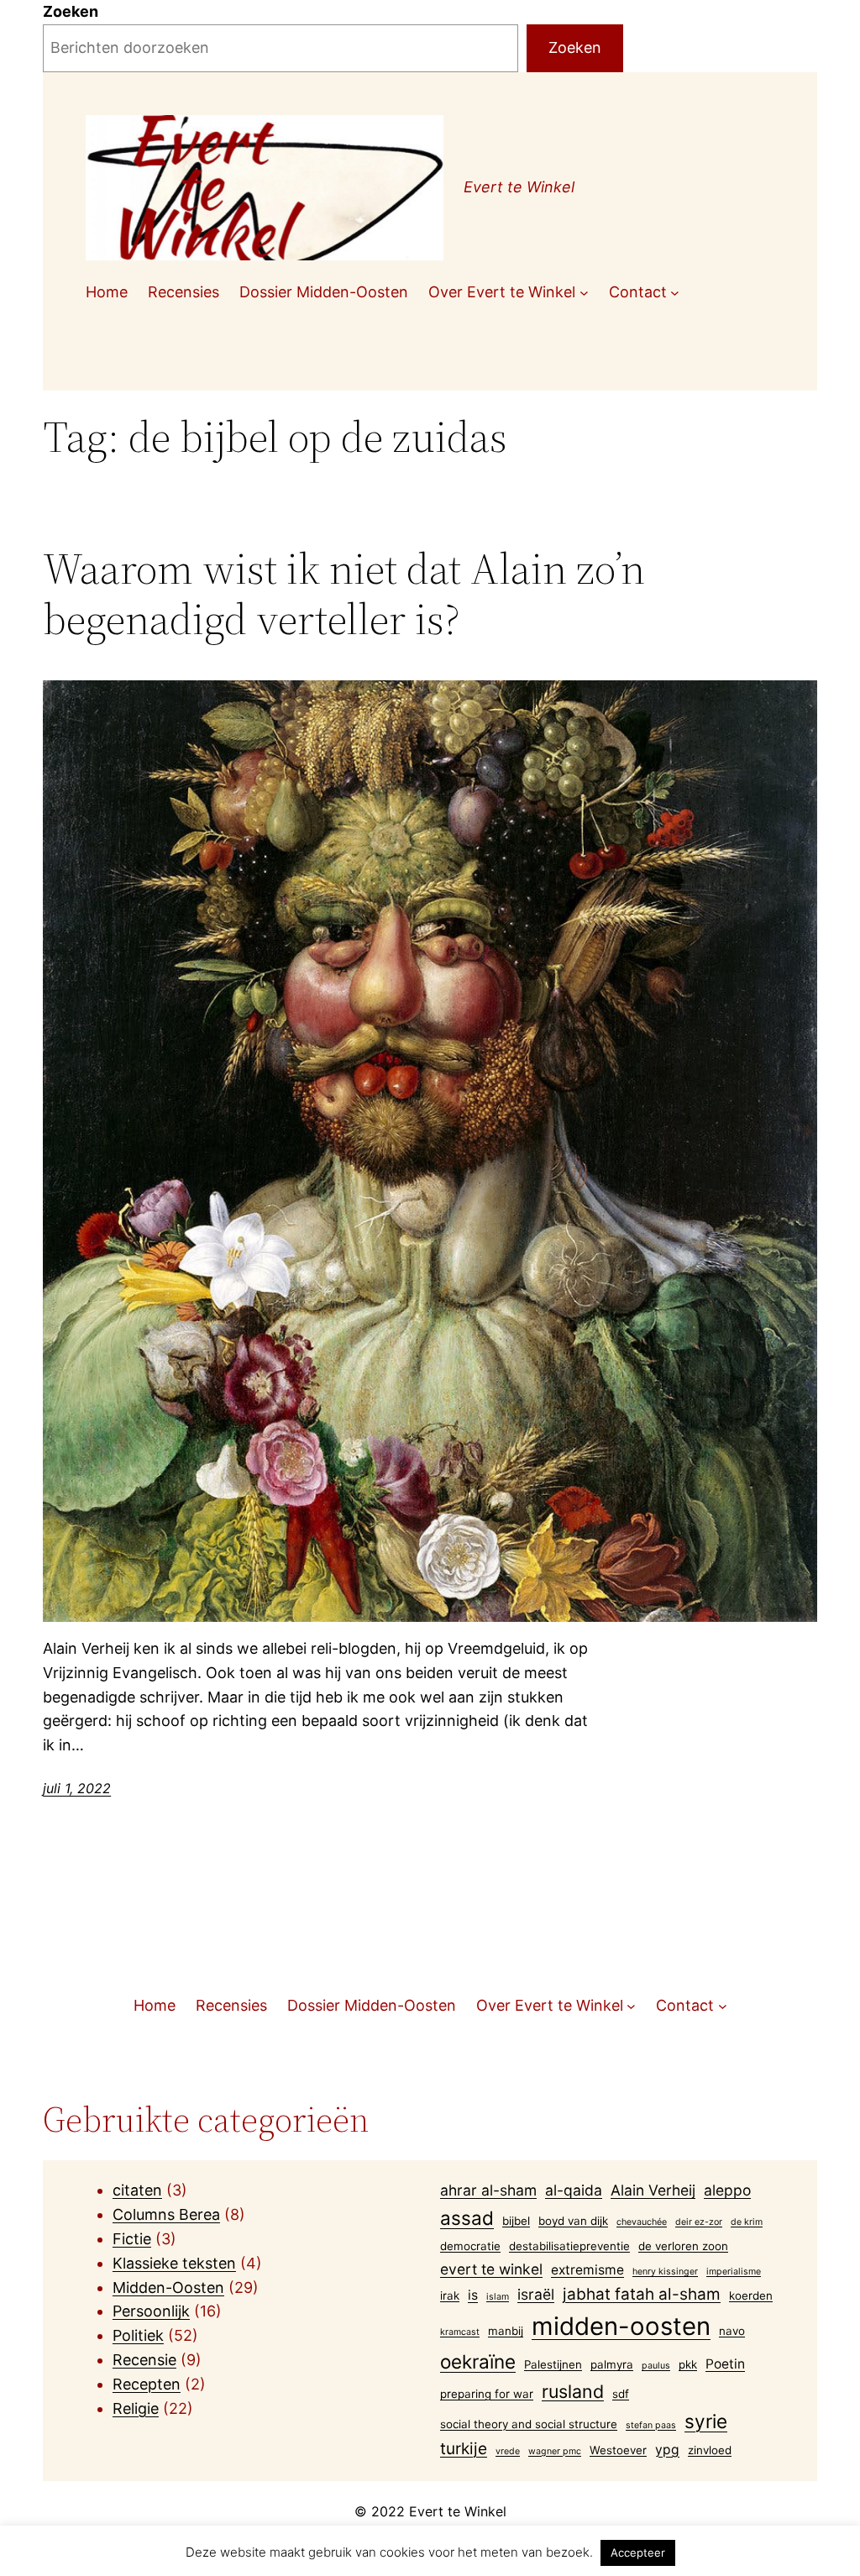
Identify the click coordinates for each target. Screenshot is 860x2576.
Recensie (144, 2360)
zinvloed (710, 2450)
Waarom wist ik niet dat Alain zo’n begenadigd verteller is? (344, 594)
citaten (137, 2190)
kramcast (460, 2332)
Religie (136, 2408)
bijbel (516, 2221)
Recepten (147, 2384)
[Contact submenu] (675, 293)
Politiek (138, 2335)
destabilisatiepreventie (569, 2246)
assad (467, 2218)
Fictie (132, 2239)
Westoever (618, 2450)
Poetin (725, 2364)
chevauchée (642, 2222)
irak (450, 2295)
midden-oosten (621, 2326)
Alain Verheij (653, 2190)
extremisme (587, 2270)
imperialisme (734, 2272)
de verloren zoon (683, 2246)
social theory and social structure (529, 2424)
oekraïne (478, 2361)
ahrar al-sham (488, 2190)
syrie (706, 2421)
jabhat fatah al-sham (642, 2294)
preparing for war (487, 2394)
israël (536, 2294)
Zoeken (71, 11)
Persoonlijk (151, 2311)
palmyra (612, 2364)
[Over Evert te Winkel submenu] (584, 293)
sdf (621, 2394)
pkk (688, 2364)
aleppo (727, 2190)
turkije (464, 2449)
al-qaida (574, 2190)
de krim (747, 2222)
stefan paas (651, 2425)
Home (107, 292)
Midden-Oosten (168, 2287)
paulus (656, 2366)
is (473, 2295)
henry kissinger (665, 2272)
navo (732, 2331)
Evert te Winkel (519, 187)
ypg (667, 2450)
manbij (506, 2331)
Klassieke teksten (174, 2263)
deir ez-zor (699, 2222)
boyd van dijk (573, 2221)
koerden (751, 2295)
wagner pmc (555, 2451)
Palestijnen (553, 2364)
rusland (573, 2391)
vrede (508, 2451)
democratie (470, 2246)
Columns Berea (166, 2214)
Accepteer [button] (638, 2552)
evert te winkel (491, 2269)
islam (498, 2297)
